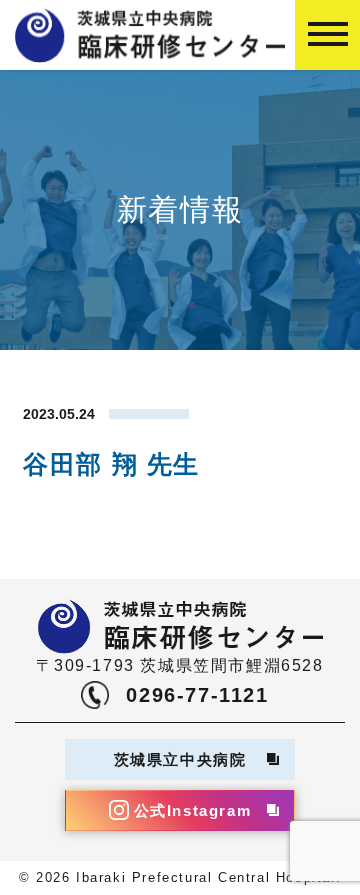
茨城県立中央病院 (180, 759)
